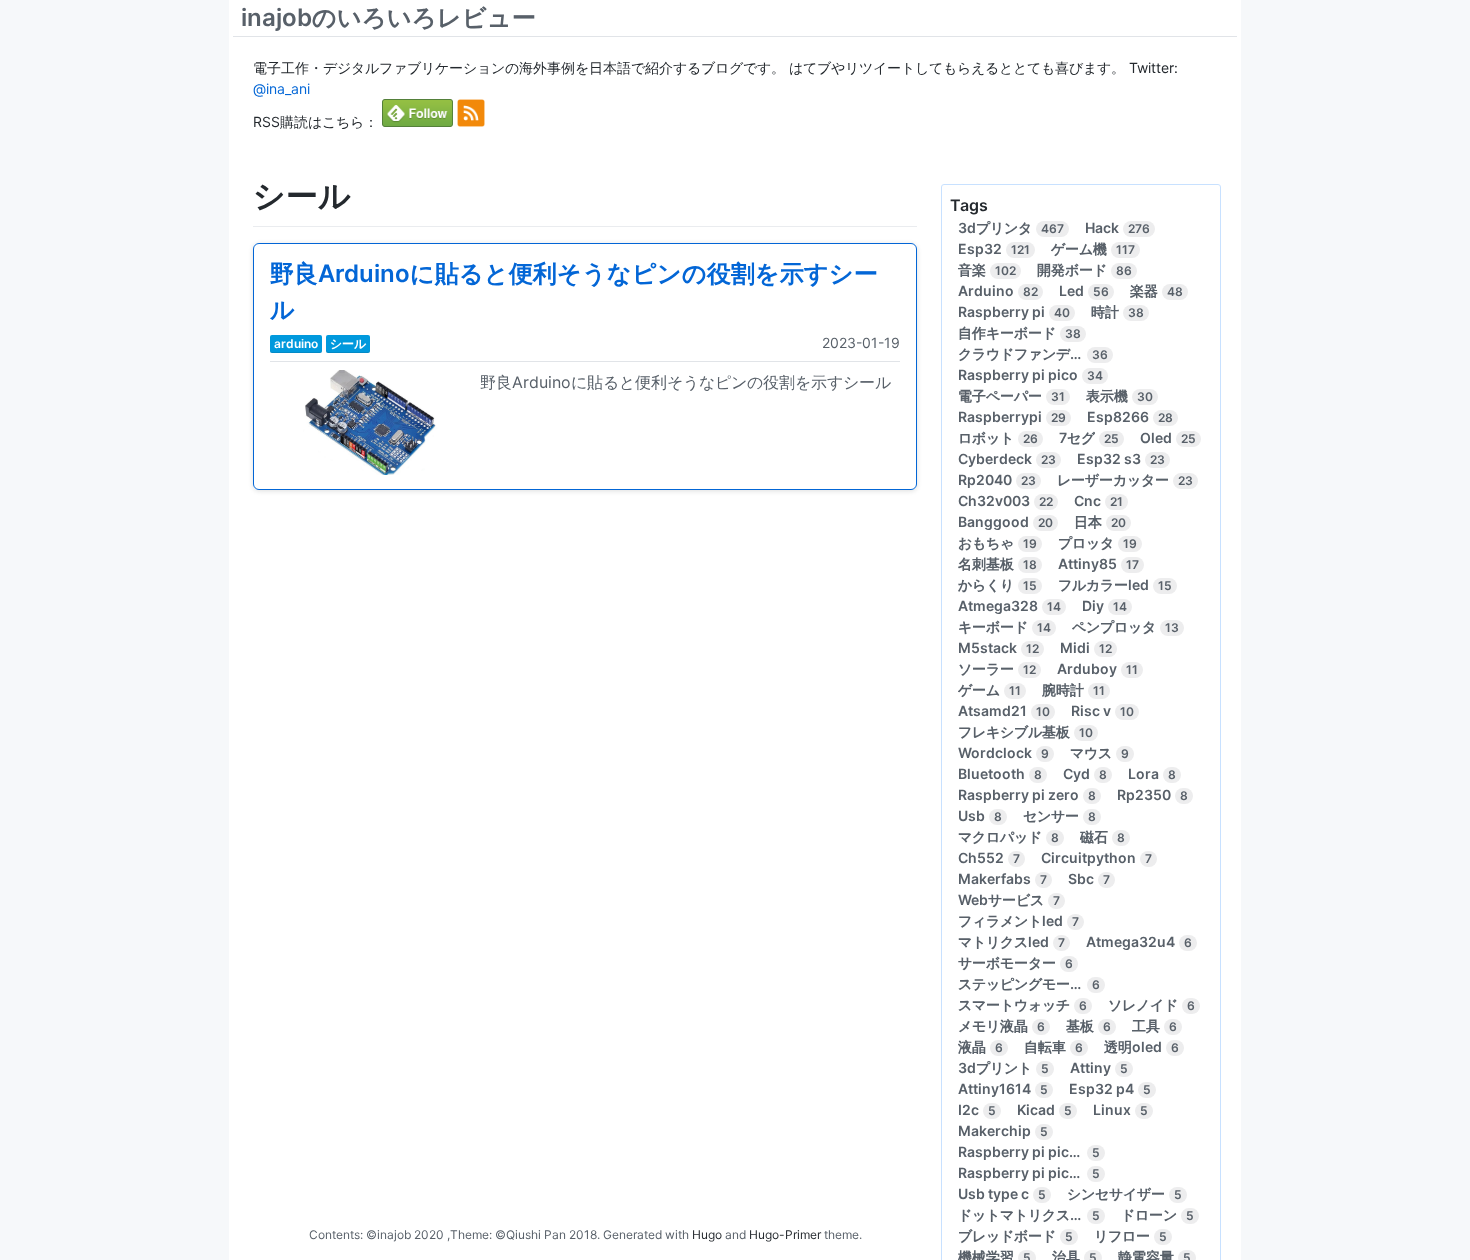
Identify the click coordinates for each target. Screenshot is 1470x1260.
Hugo (707, 1234)
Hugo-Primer (785, 1234)
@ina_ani (281, 88)
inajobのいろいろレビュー (388, 17)
